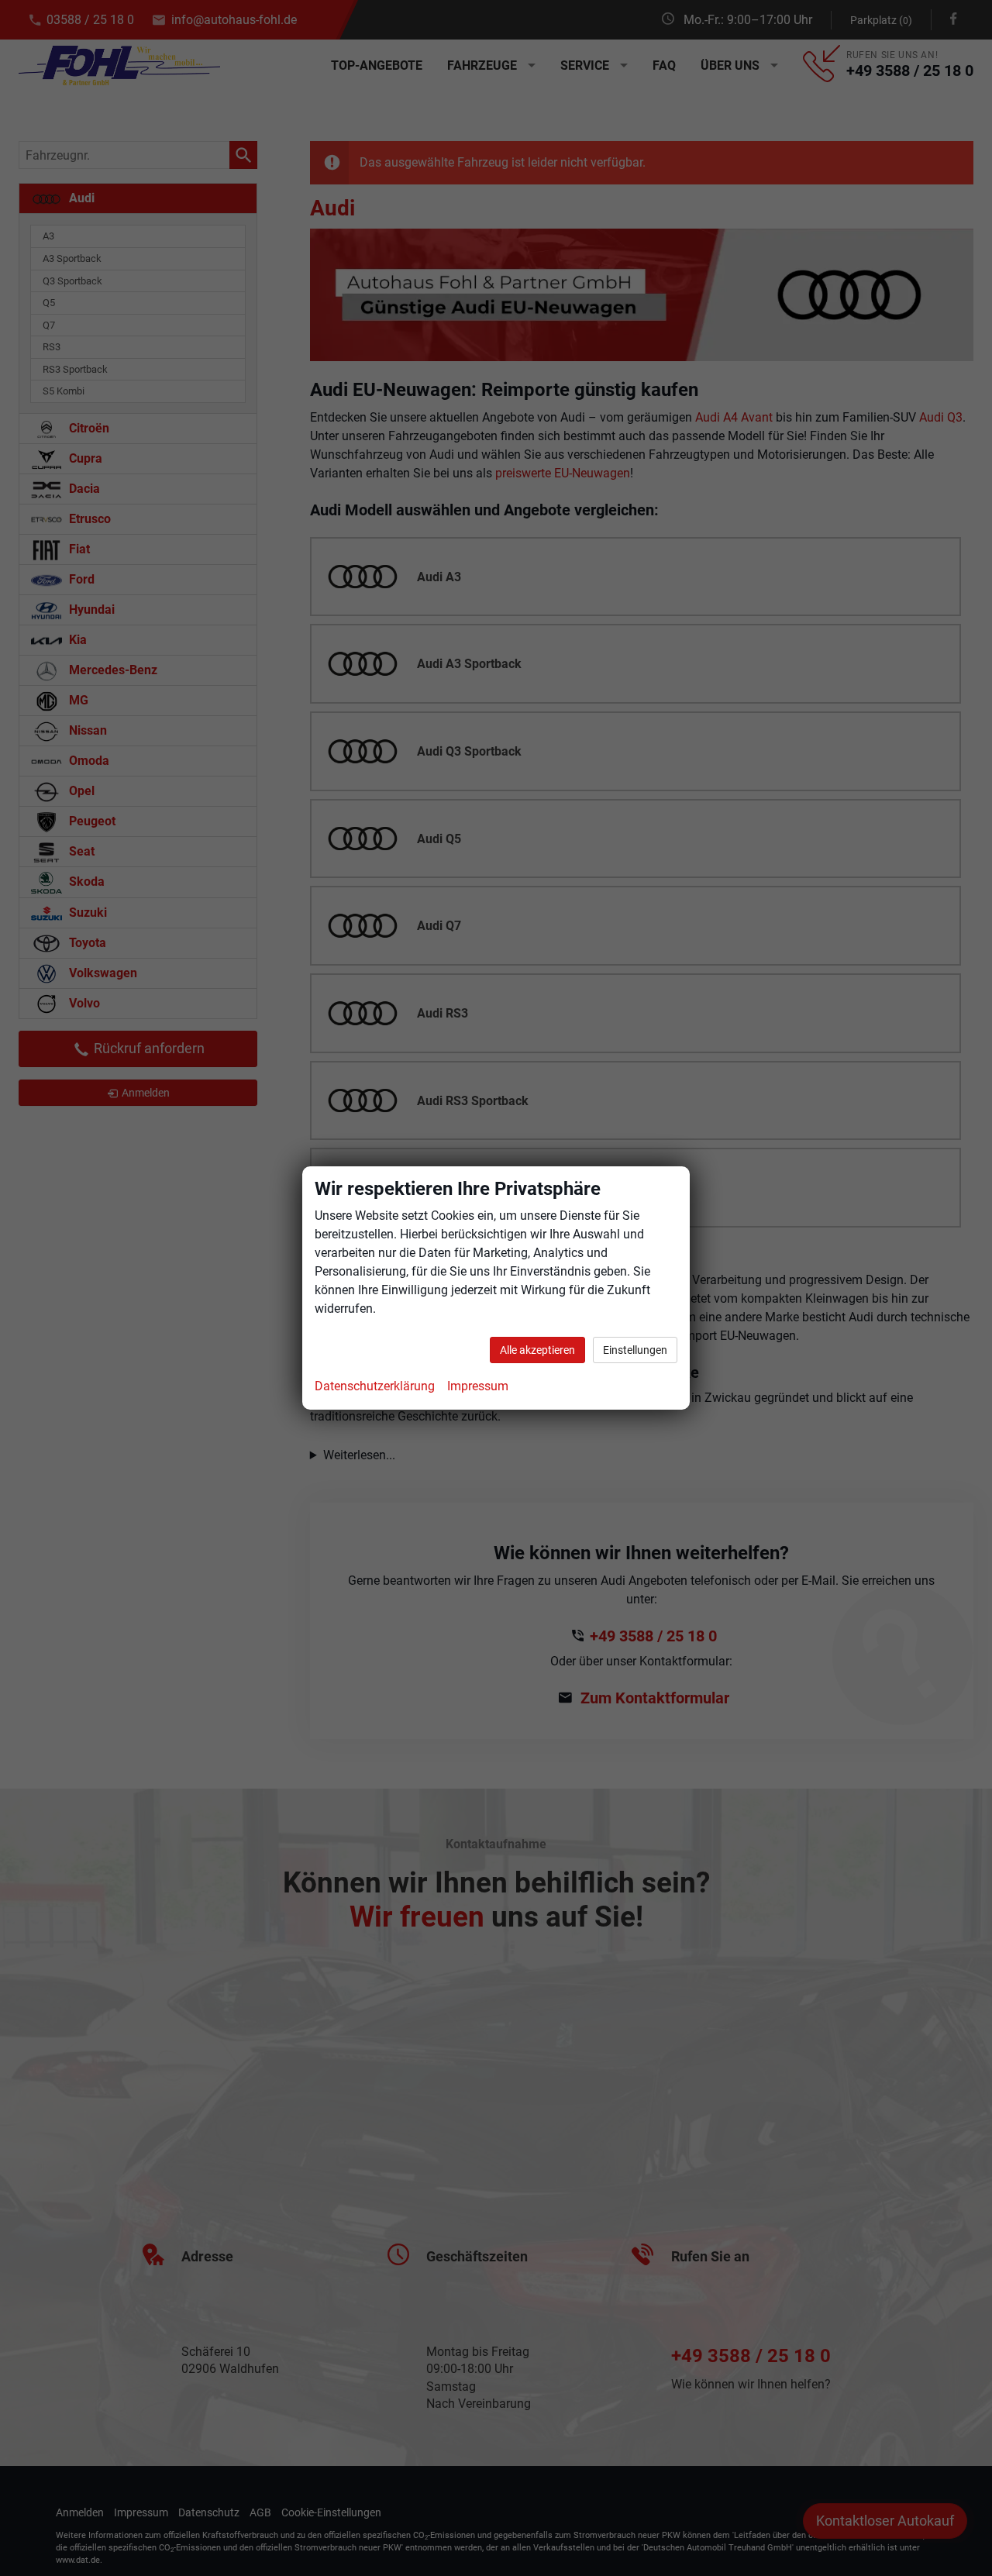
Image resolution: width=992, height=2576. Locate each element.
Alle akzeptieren (537, 1350)
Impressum (478, 1386)
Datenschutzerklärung (375, 1386)
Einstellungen (635, 1350)
